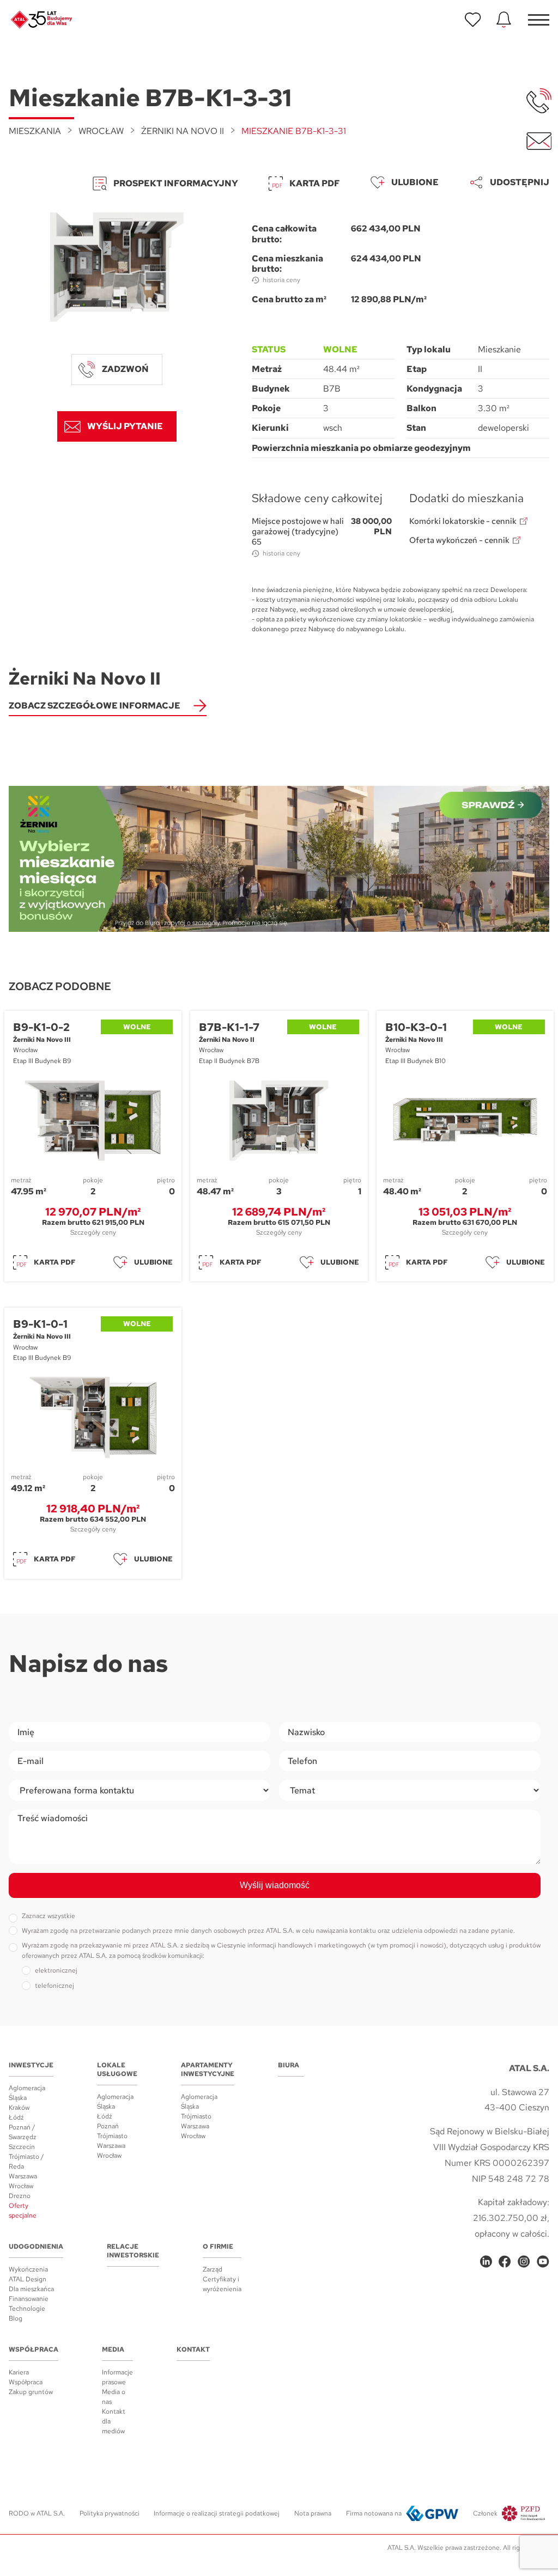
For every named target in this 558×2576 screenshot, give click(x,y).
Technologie (27, 2309)
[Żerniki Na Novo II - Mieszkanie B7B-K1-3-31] (117, 267)
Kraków (19, 2108)
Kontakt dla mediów (114, 2421)
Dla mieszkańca (31, 2289)
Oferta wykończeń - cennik (459, 541)
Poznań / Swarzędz (23, 2132)
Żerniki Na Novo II (183, 131)
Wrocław (101, 131)
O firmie (218, 2247)
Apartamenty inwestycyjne (208, 2070)
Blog (16, 2318)
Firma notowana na (374, 2513)
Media (113, 2349)
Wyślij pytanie (125, 426)
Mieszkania (35, 131)
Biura (289, 2065)
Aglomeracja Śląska (27, 2093)
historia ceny (281, 280)
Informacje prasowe (117, 2377)
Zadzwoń (125, 369)
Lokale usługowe (117, 2070)
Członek (485, 2513)
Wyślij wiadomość (275, 1885)
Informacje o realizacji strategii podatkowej (217, 2513)
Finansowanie (29, 2299)
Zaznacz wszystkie (48, 1916)
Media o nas (114, 2397)
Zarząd (213, 2269)
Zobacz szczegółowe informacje (95, 706)
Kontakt (193, 2349)
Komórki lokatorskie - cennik (463, 521)
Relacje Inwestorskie (133, 2251)
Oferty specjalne (23, 2211)
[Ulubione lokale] (473, 20)
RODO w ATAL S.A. (37, 2513)
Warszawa (23, 2176)
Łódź (16, 2117)
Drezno (20, 2196)
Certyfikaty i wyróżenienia (222, 2284)
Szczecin (22, 2147)
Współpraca (34, 2349)
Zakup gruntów (31, 2392)
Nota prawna (313, 2513)
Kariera (19, 2372)
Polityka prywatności (110, 2513)
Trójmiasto (112, 2136)
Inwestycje (31, 2065)
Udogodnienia (36, 2247)
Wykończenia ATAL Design (28, 2274)
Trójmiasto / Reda (26, 2162)
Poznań (108, 2126)
